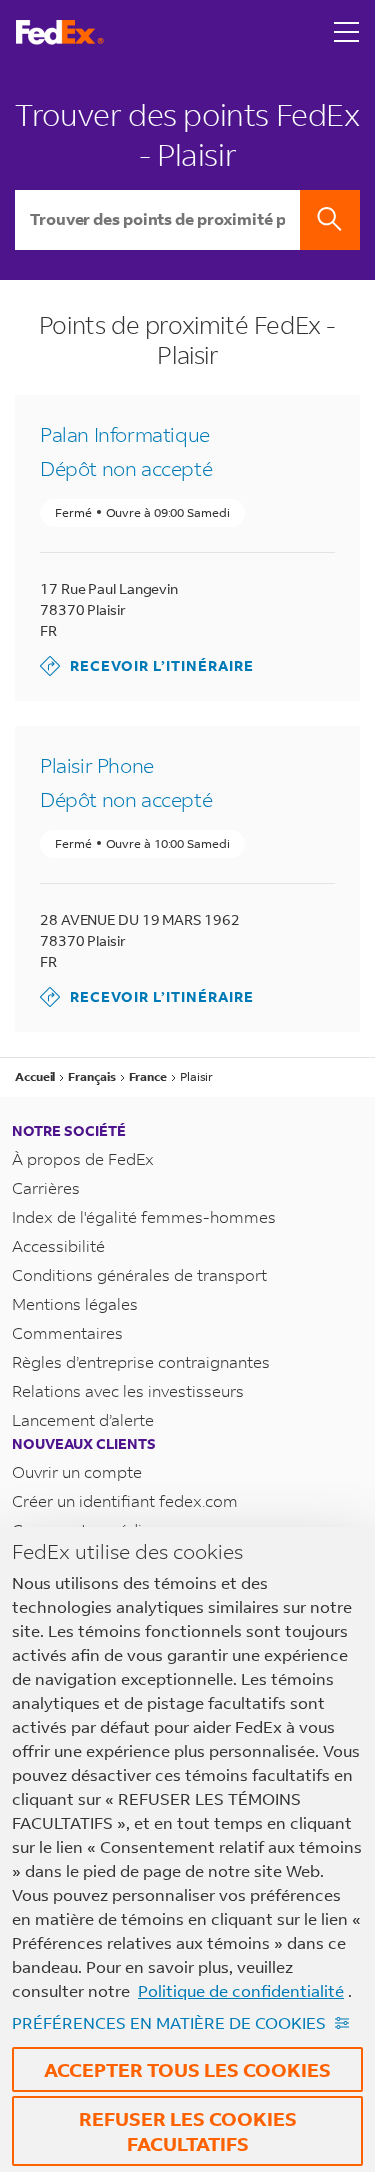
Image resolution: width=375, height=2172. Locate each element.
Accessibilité (58, 1245)
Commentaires (67, 1332)
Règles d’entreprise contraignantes (141, 1361)
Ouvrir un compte (77, 1471)
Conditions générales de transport (139, 1274)
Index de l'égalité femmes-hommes (144, 1216)
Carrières (46, 1187)
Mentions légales (75, 1303)
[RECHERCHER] (330, 220)
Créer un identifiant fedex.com (125, 1500)
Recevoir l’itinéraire (147, 665)
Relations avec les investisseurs (128, 1390)
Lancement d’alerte (83, 1419)
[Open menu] (347, 32)
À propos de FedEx (83, 1158)
